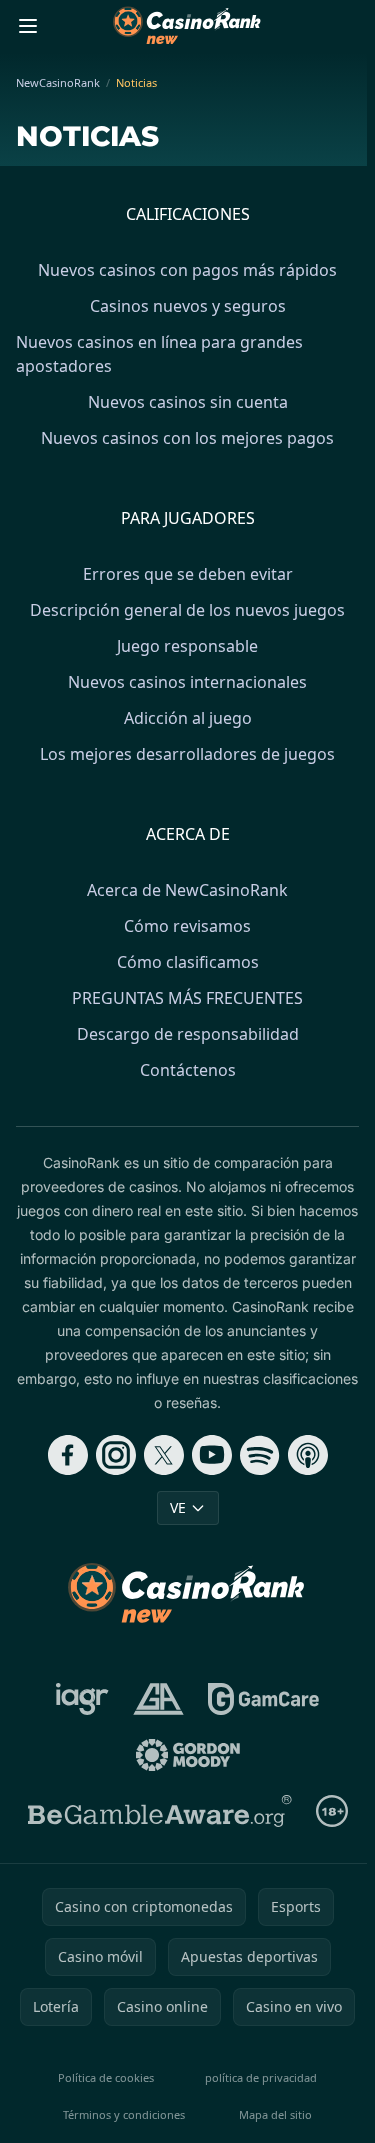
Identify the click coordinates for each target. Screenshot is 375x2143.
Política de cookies (106, 2077)
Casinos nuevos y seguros (188, 306)
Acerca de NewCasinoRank (187, 890)
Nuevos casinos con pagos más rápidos (187, 270)
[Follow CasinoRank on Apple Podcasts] (308, 1455)
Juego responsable (187, 646)
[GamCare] (263, 1699)
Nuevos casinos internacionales (187, 682)
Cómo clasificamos (188, 962)
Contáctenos (188, 1070)
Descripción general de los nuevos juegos (187, 610)
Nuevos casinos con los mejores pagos (187, 438)
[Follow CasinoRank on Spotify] (260, 1455)
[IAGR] (82, 1699)
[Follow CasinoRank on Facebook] (68, 1455)
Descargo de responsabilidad (188, 1034)
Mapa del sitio (275, 2114)
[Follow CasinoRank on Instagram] (116, 1455)
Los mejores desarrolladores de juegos (187, 754)
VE (178, 1507)
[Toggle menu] (28, 26)
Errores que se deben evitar (188, 574)
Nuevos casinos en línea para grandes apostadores (159, 354)
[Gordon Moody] (188, 1755)
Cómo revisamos (187, 926)
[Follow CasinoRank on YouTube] (212, 1455)
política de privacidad (261, 2077)
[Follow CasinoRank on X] (164, 1455)
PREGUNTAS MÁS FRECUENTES (187, 998)
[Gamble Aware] (160, 1811)
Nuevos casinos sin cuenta (188, 402)
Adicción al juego (188, 718)
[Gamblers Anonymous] (158, 1699)
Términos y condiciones (124, 2114)
